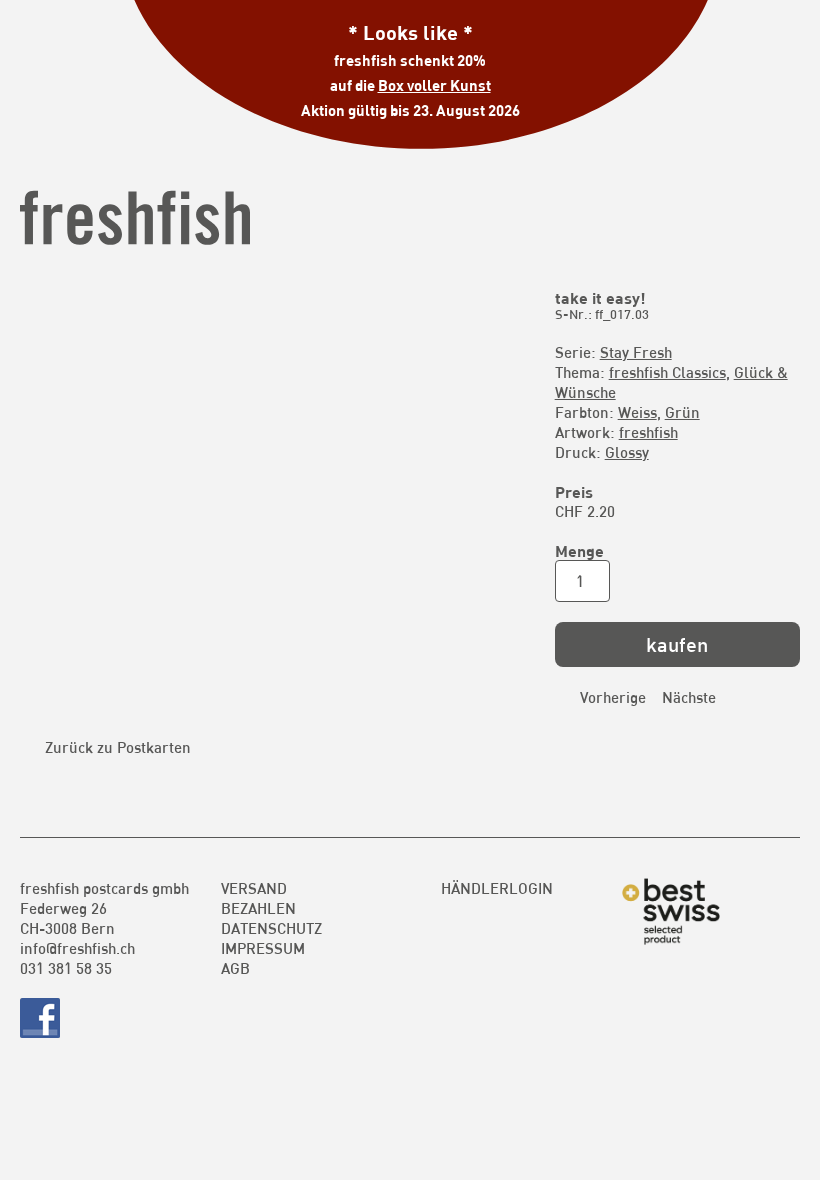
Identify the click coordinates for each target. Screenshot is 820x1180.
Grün (682, 412)
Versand (254, 888)
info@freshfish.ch (77, 948)
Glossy (627, 452)
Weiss (637, 412)
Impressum (263, 948)
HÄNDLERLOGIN (497, 888)
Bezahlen (258, 908)
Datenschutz (271, 928)
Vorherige (613, 697)
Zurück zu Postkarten (118, 747)
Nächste (689, 697)
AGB (235, 968)
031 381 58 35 (66, 968)
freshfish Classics (667, 372)
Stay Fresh (636, 352)
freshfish (648, 432)
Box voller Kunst (434, 85)
